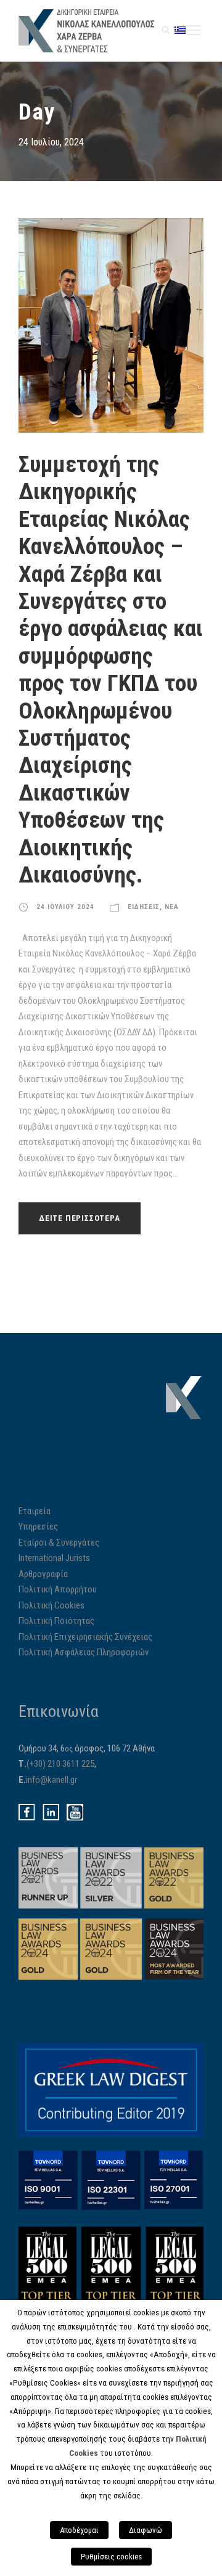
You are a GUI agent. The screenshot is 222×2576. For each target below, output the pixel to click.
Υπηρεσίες (38, 1526)
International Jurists (54, 1558)
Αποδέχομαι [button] (79, 2530)
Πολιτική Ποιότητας (56, 1621)
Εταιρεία (35, 1511)
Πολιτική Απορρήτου (58, 1589)
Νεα (172, 907)
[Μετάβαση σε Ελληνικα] (180, 30)
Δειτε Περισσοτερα (80, 1218)
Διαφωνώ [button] (146, 2530)
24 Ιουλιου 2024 (65, 907)
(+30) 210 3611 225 (60, 1764)
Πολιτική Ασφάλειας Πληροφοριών (84, 1652)
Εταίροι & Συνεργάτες (59, 1543)
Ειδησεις (144, 907)
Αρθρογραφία (43, 1574)
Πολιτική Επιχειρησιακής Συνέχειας (85, 1637)
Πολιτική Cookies (51, 1605)
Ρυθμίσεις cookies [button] (111, 2557)
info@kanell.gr (51, 1780)
